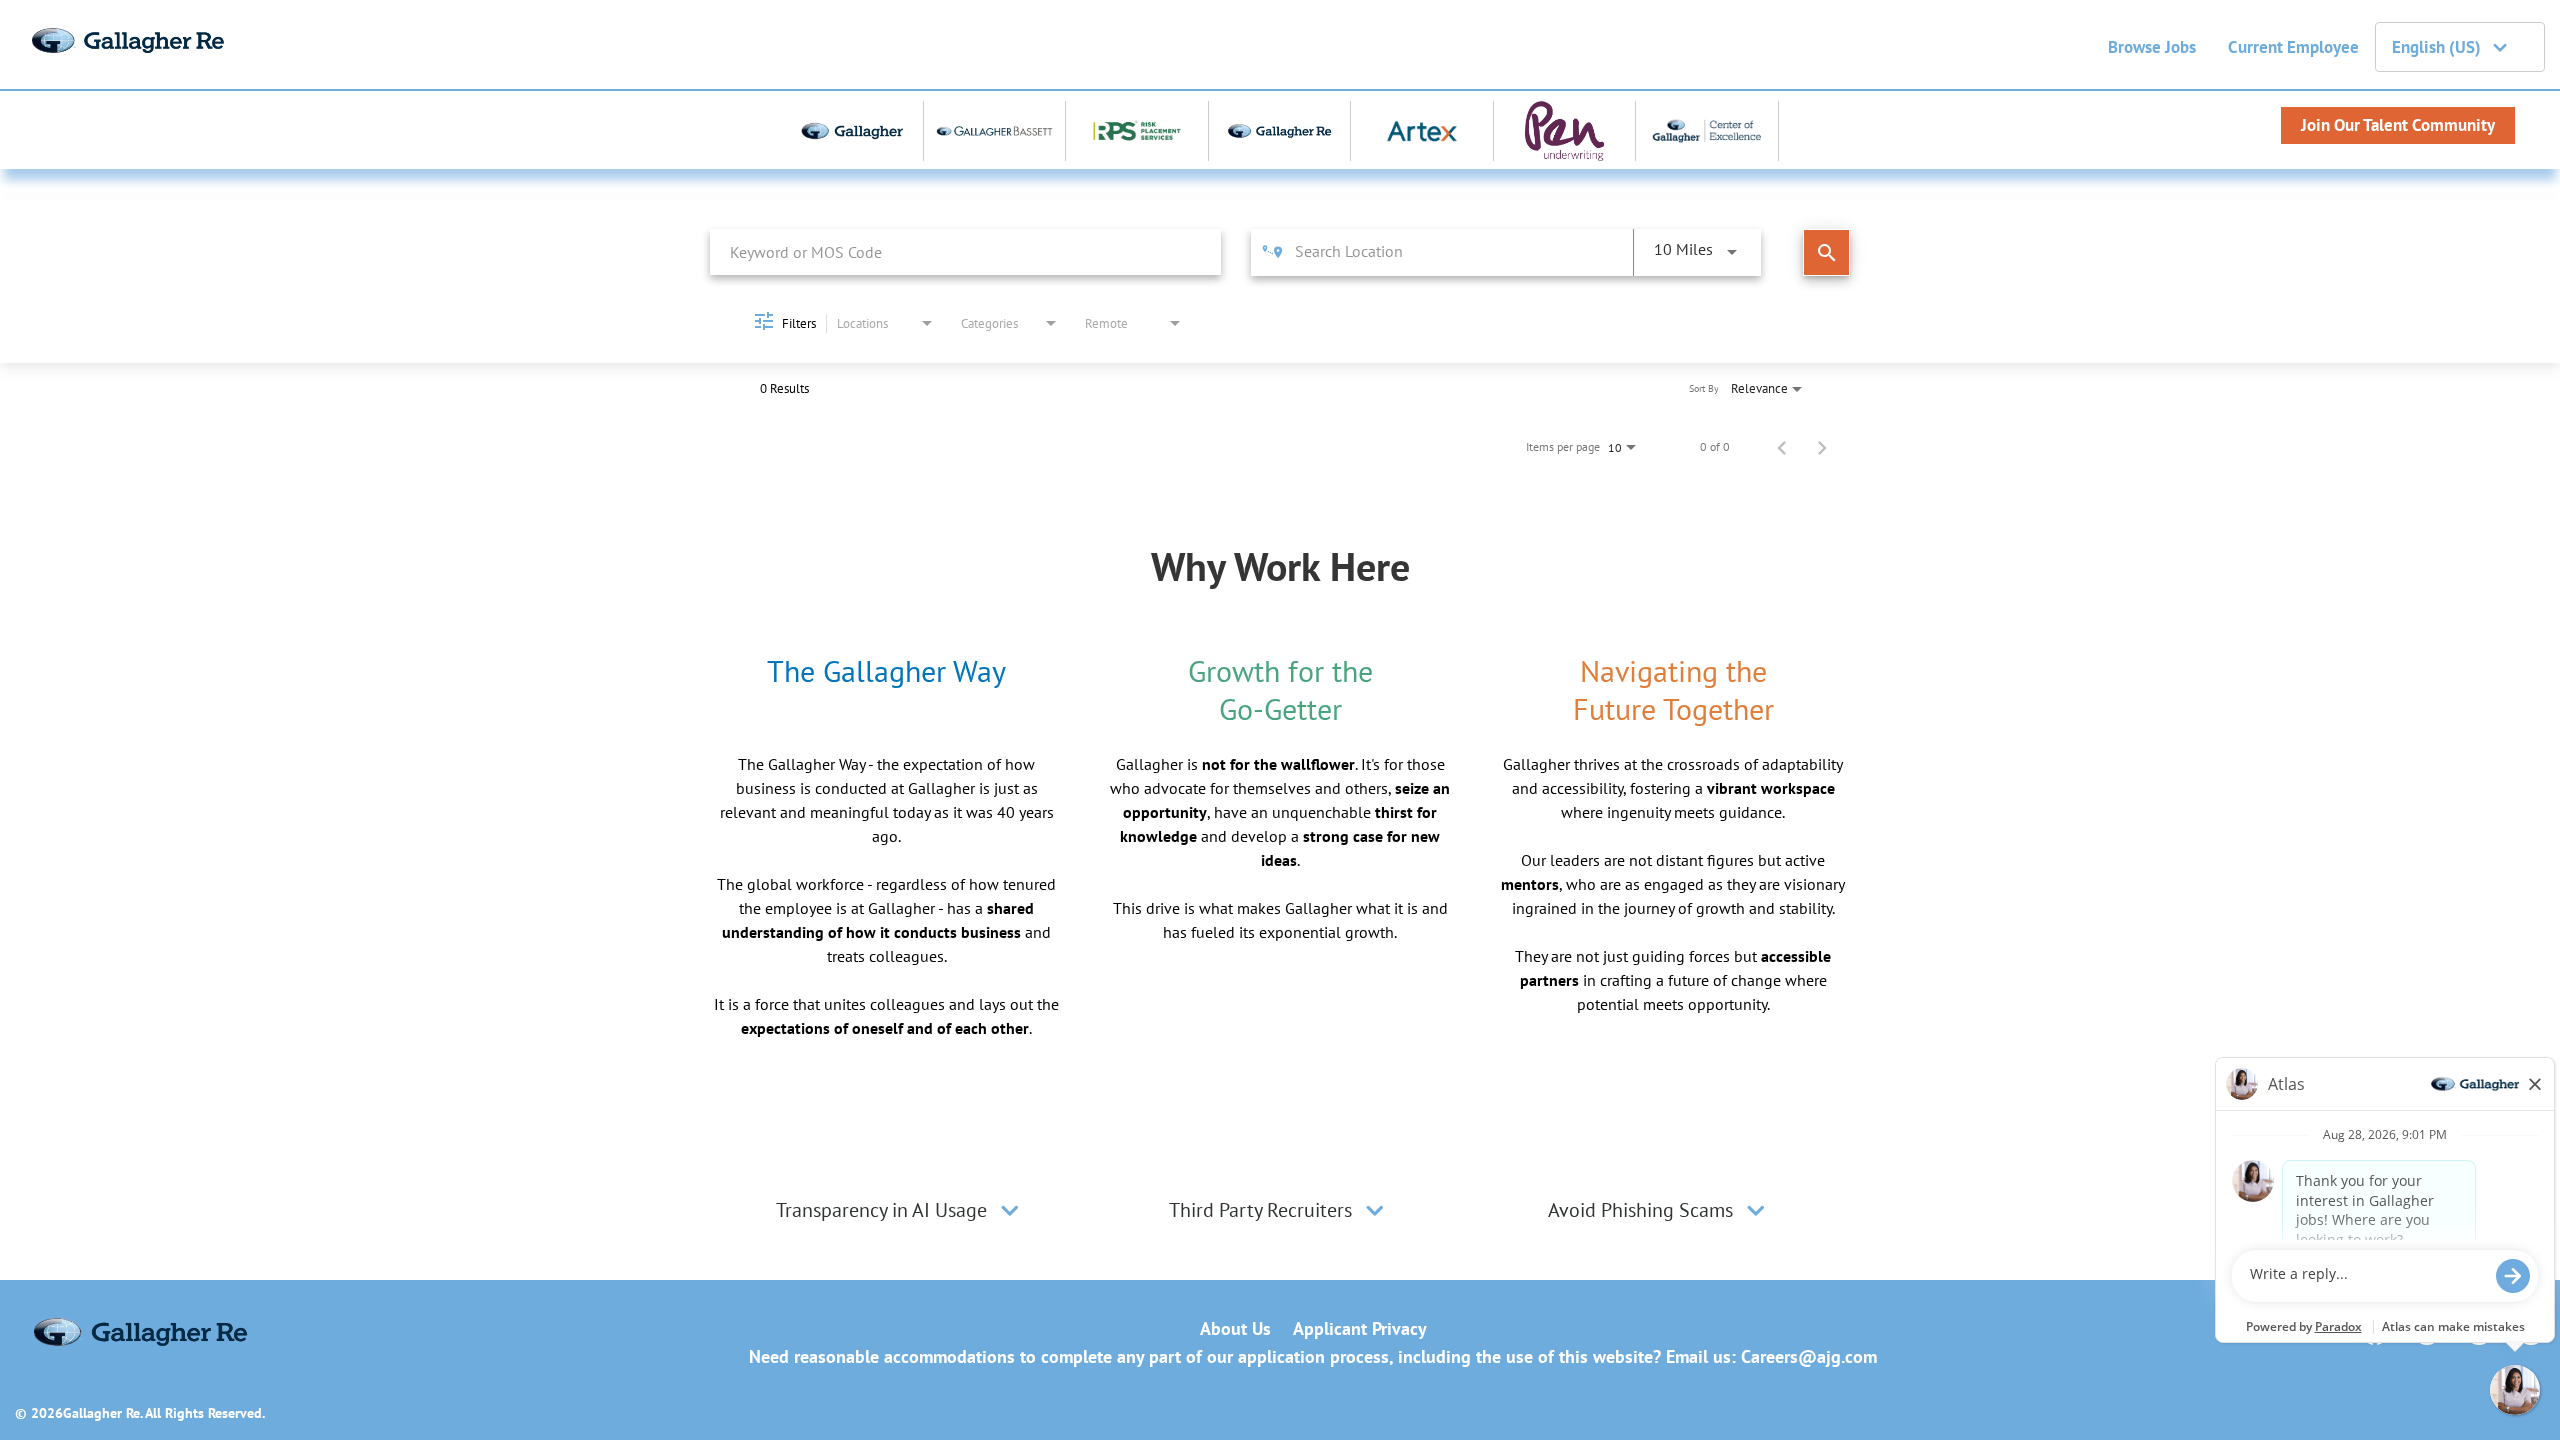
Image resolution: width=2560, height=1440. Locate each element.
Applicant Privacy (1360, 1329)
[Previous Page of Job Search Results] (1782, 447)
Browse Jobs (2152, 47)
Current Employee (2293, 47)
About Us (1235, 1329)
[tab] (900, 1210)
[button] (1010, 1210)
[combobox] (965, 251)
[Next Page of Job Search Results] (1822, 447)
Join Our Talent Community (2398, 125)
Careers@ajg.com (1809, 1356)
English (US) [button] (2436, 47)
